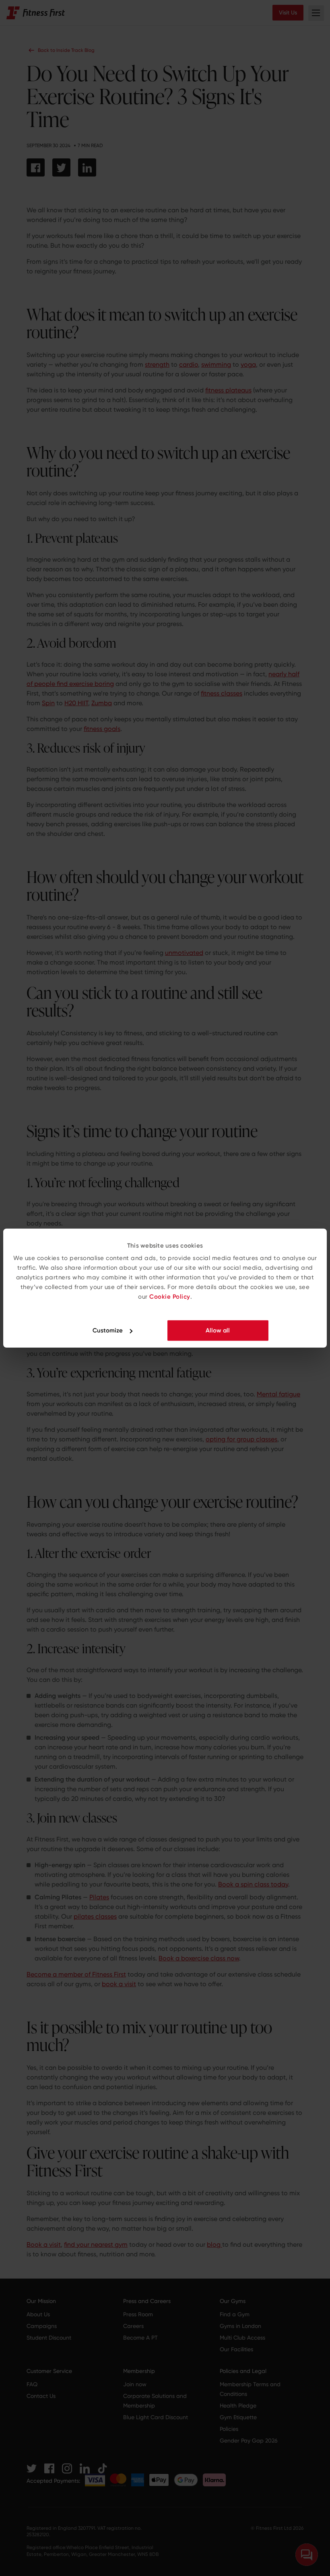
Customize (108, 1330)
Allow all (218, 1330)
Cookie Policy (170, 1297)
